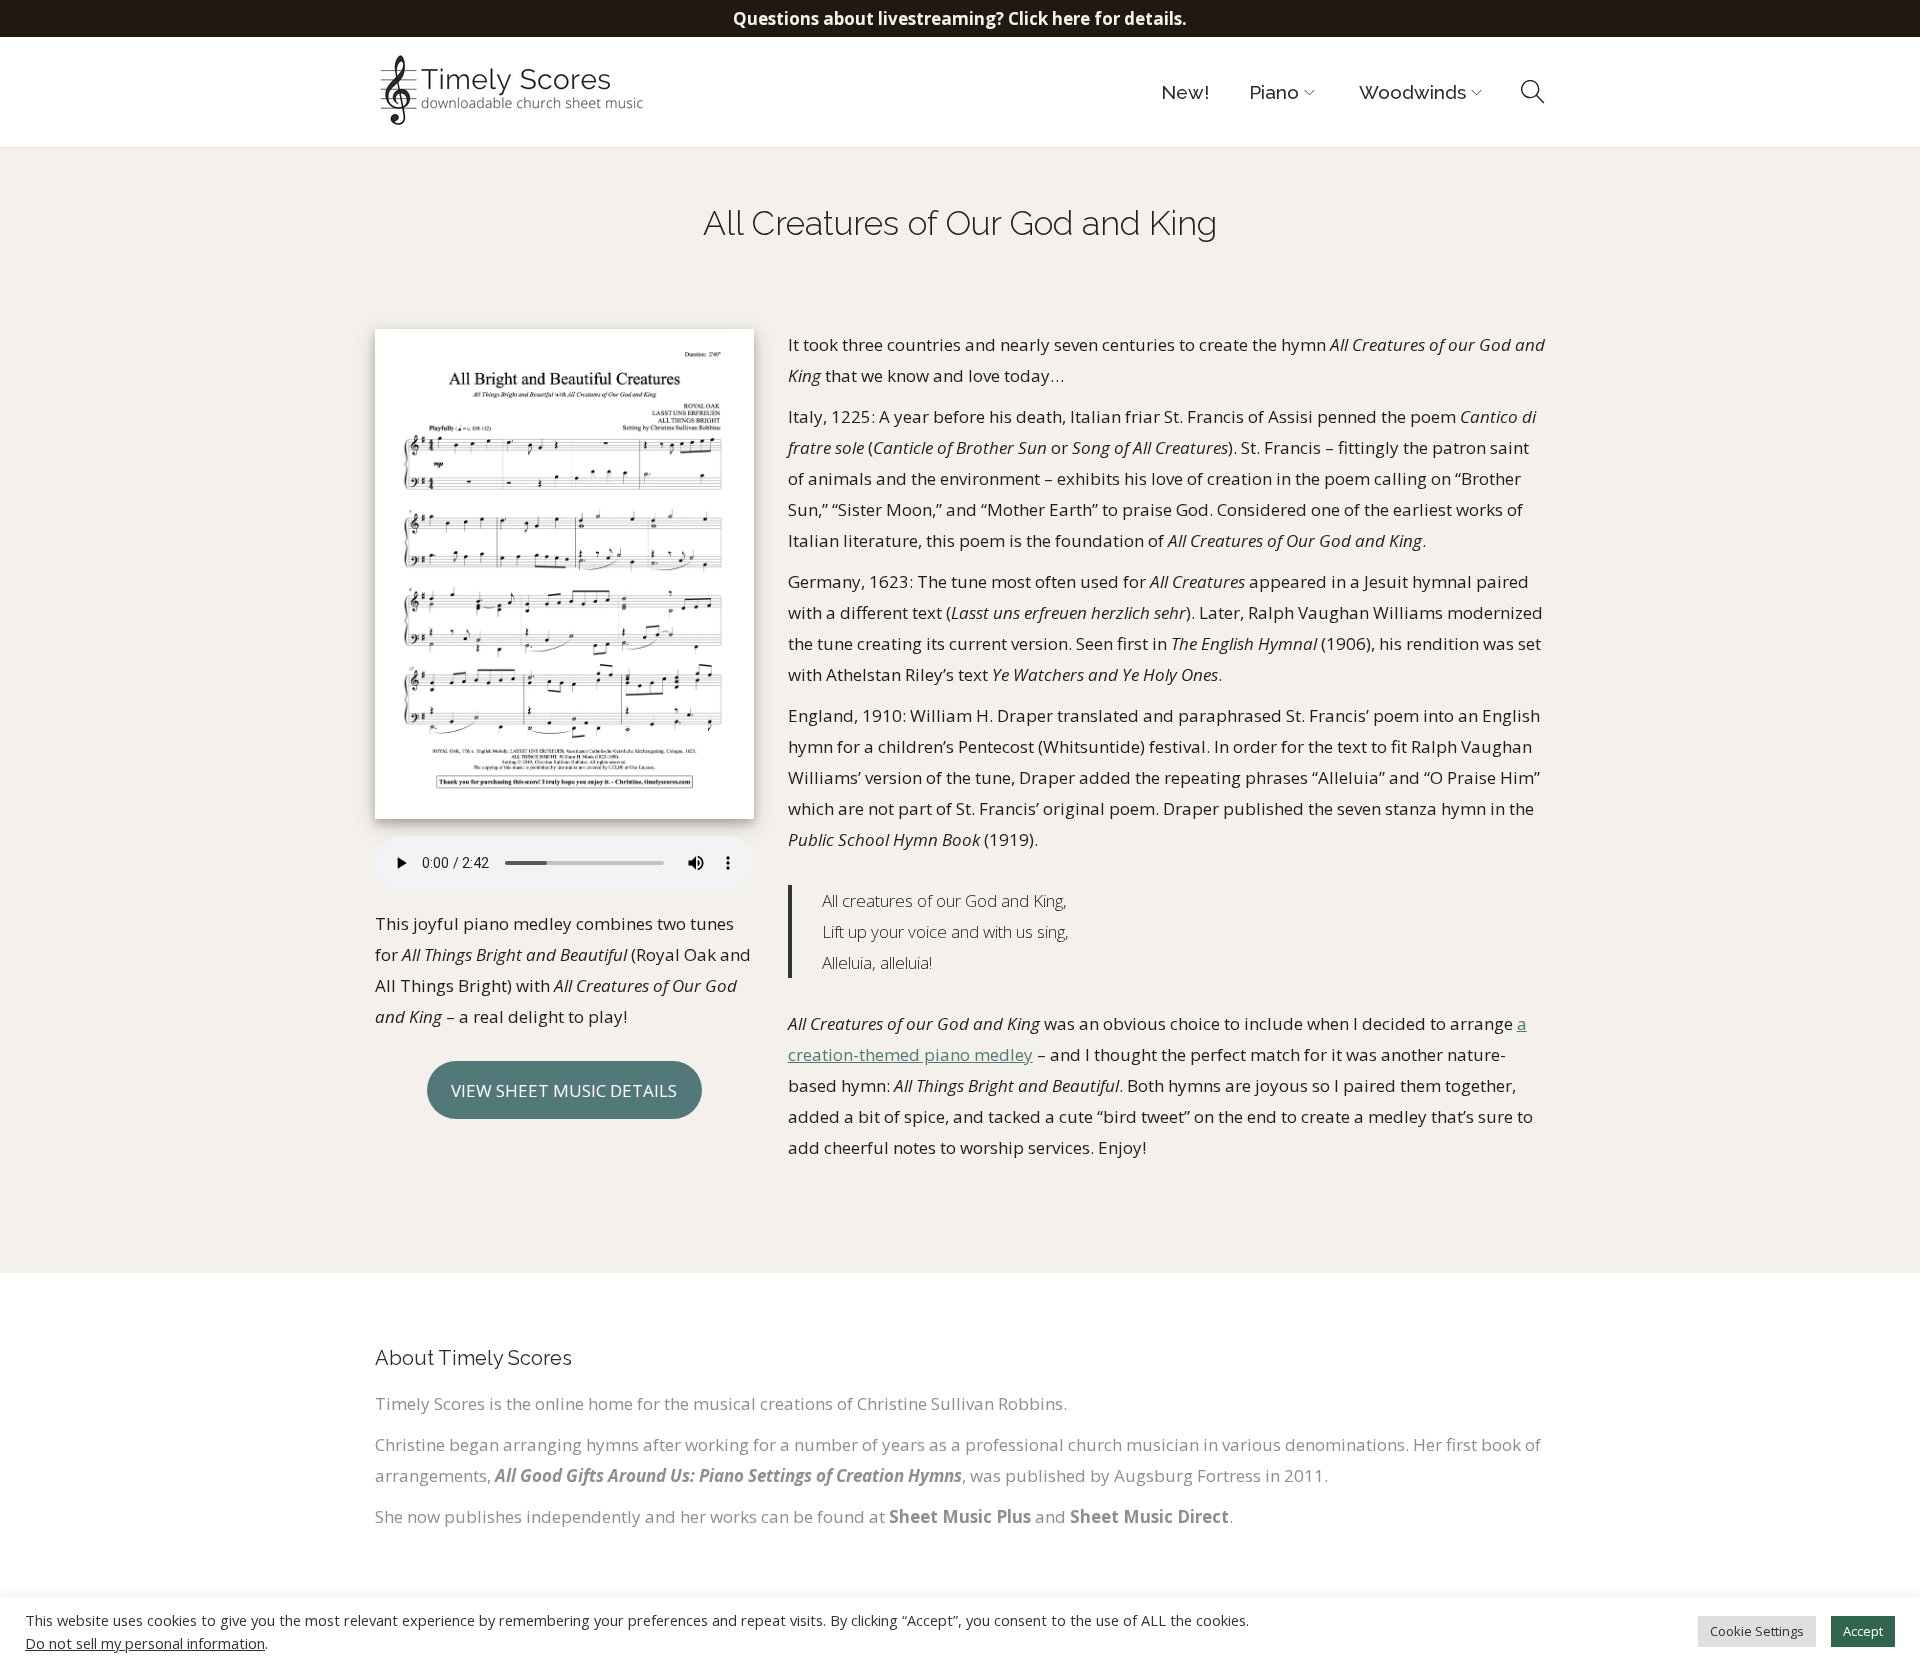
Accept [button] (1863, 1631)
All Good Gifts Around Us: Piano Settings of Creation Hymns (728, 1475)
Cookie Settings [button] (1757, 1631)
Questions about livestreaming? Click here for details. (960, 18)
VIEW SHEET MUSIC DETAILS (564, 1090)
